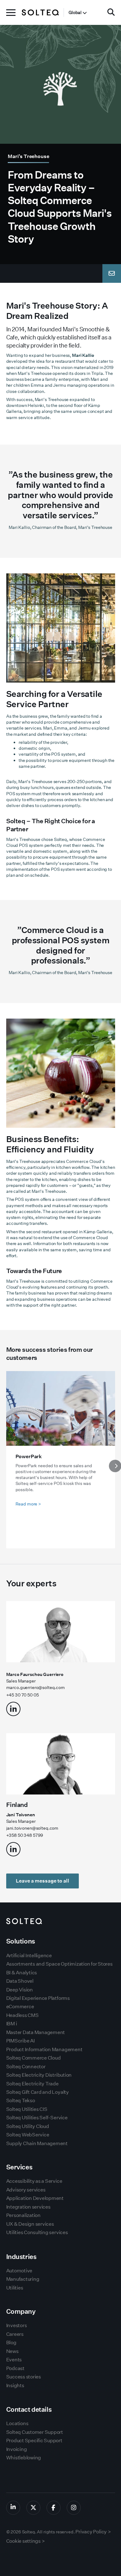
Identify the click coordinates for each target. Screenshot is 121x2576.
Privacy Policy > (93, 2532)
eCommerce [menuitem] (20, 2007)
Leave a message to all (43, 1881)
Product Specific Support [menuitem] (34, 2441)
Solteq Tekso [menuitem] (21, 2100)
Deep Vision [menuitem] (20, 1990)
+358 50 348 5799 (25, 1835)
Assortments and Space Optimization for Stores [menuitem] (59, 1964)
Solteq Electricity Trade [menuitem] (32, 2084)
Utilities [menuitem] (15, 2288)
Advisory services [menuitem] (26, 2190)
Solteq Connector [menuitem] (26, 2067)
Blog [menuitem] (11, 2343)
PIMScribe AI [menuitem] (20, 2041)
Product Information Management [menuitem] (44, 2049)
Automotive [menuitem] (19, 2271)
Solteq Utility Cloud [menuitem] (28, 2126)
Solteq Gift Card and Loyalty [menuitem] (38, 2092)
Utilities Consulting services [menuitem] (37, 2232)
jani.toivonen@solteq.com (32, 1828)
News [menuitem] (12, 2351)
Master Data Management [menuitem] (36, 2032)
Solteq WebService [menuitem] (28, 2135)
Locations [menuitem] (17, 2423)
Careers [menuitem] (15, 2334)
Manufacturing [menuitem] (23, 2279)
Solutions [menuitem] (21, 1941)
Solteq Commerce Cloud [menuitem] (34, 2058)
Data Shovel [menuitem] (20, 1981)
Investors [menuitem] (17, 2325)
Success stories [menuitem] (24, 2377)
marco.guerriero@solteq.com (36, 1687)
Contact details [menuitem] (29, 2409)
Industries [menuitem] (21, 2257)
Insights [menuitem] (15, 2385)
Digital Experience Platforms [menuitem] (38, 1998)
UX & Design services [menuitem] (30, 2224)
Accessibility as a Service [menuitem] (34, 2181)
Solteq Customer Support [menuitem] (35, 2432)
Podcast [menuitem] (15, 2368)
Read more (28, 1504)
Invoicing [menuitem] (17, 2449)
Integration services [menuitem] (28, 2207)
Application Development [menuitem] (35, 2198)
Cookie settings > (26, 2541)
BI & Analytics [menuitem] (22, 1973)
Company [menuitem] (21, 2311)
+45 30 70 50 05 (22, 1695)
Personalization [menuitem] (23, 2215)
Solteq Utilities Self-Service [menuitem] (37, 2118)
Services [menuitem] (19, 2167)
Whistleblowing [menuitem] (24, 2458)
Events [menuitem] (14, 2360)
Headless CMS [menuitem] (22, 2015)
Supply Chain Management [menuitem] (37, 2143)
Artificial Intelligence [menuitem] (29, 1955)
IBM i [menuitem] (12, 2024)
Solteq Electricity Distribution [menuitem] (39, 2075)
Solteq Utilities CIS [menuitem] (27, 2109)
